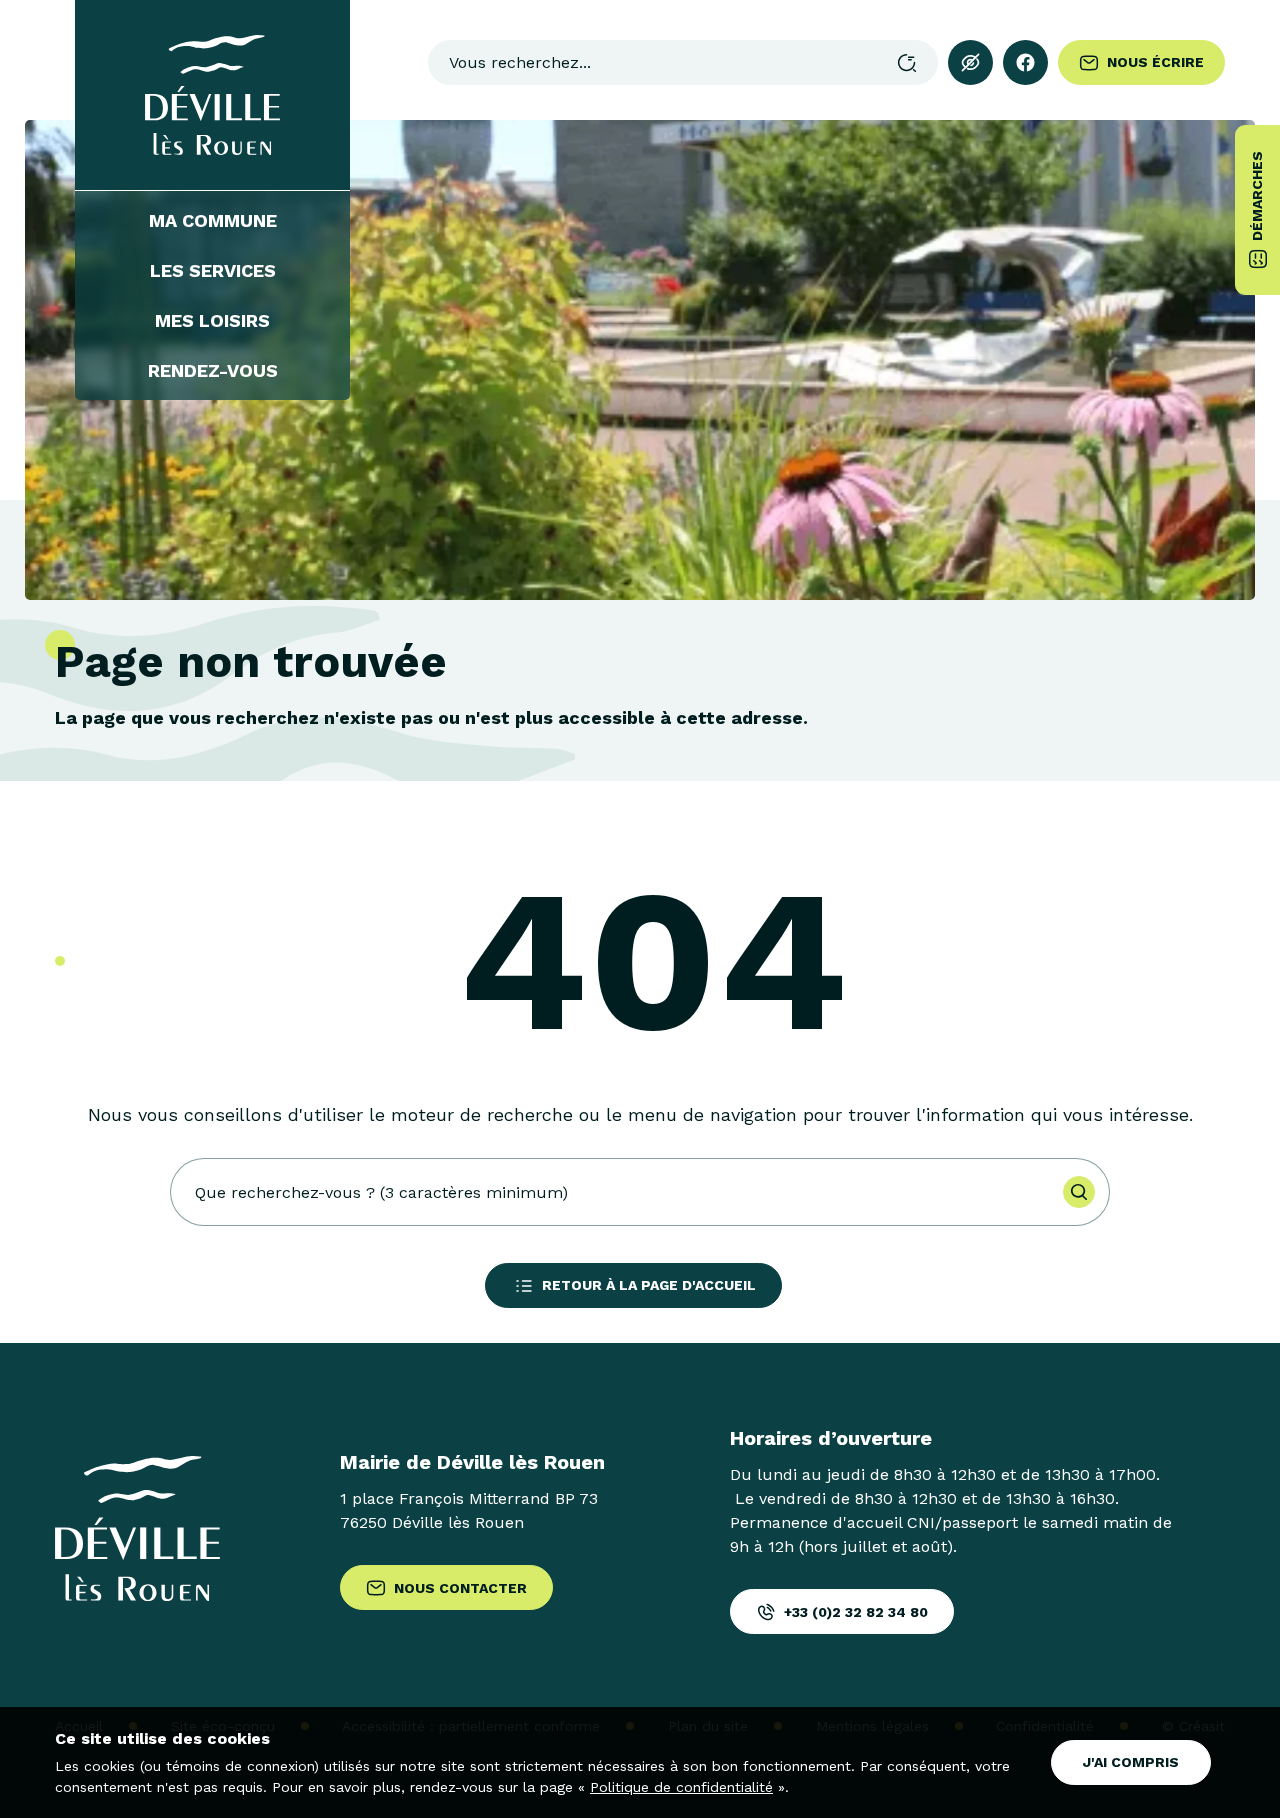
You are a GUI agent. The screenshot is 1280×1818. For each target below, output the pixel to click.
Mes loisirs (212, 321)
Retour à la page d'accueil (649, 1285)
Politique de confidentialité (681, 1787)
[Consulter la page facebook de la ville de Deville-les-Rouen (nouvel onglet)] (1025, 62)
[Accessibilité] (970, 62)
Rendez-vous (213, 371)
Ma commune (213, 221)
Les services (213, 271)
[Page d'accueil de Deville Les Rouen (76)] (212, 95)
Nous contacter (460, 1588)
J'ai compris (1131, 1762)
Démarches (1257, 196)
